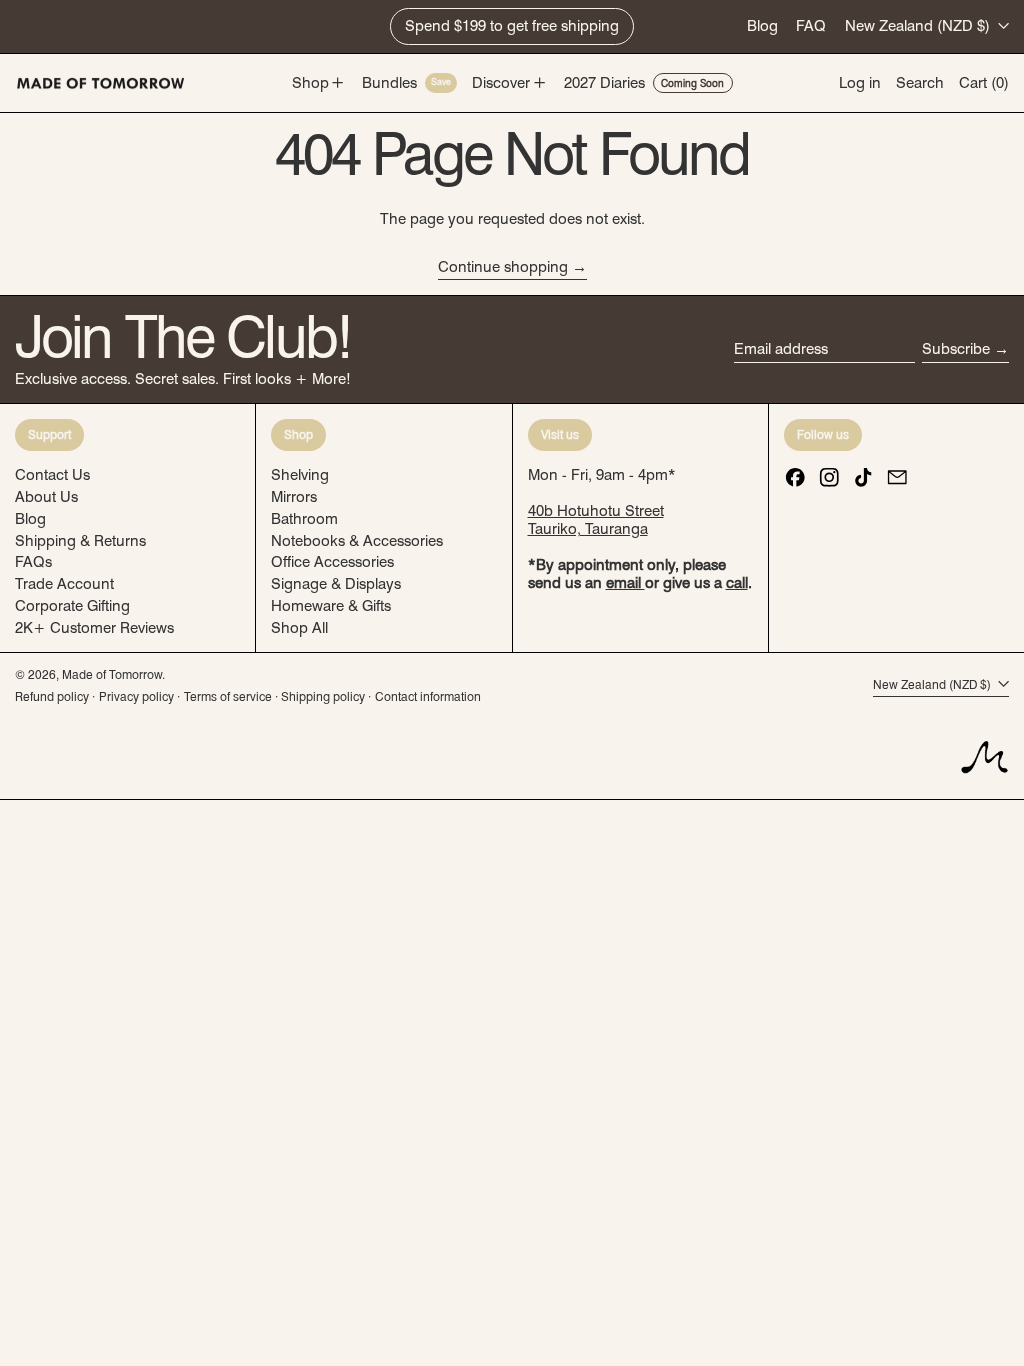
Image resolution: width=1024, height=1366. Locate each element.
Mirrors (294, 497)
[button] (920, 83)
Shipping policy (323, 696)
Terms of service (228, 696)
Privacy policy (136, 696)
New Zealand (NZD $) (919, 26)
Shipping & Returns (80, 541)
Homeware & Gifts (331, 606)
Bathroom (304, 519)
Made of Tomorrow (112, 674)
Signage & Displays (336, 584)
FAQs (33, 562)
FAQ (811, 26)
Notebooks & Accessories (357, 541)
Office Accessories (332, 562)
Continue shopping (503, 267)
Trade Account (64, 584)
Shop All (299, 628)
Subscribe (956, 349)
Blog (762, 26)
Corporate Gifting (72, 606)
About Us (46, 497)
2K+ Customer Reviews (94, 628)
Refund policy (52, 696)
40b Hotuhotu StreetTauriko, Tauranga (596, 520)
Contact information (428, 696)
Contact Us (52, 475)
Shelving (300, 475)
